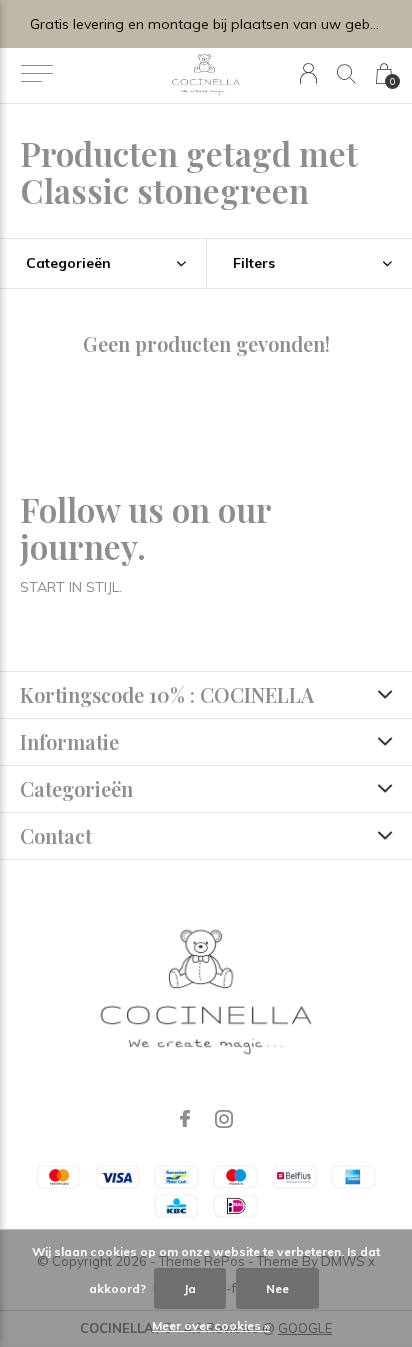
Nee (277, 1288)
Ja (190, 1288)
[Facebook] (185, 1119)
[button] (36, 74)
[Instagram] (224, 1119)
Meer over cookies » (211, 1325)
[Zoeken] (346, 73)
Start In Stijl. (71, 587)
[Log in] (308, 73)
